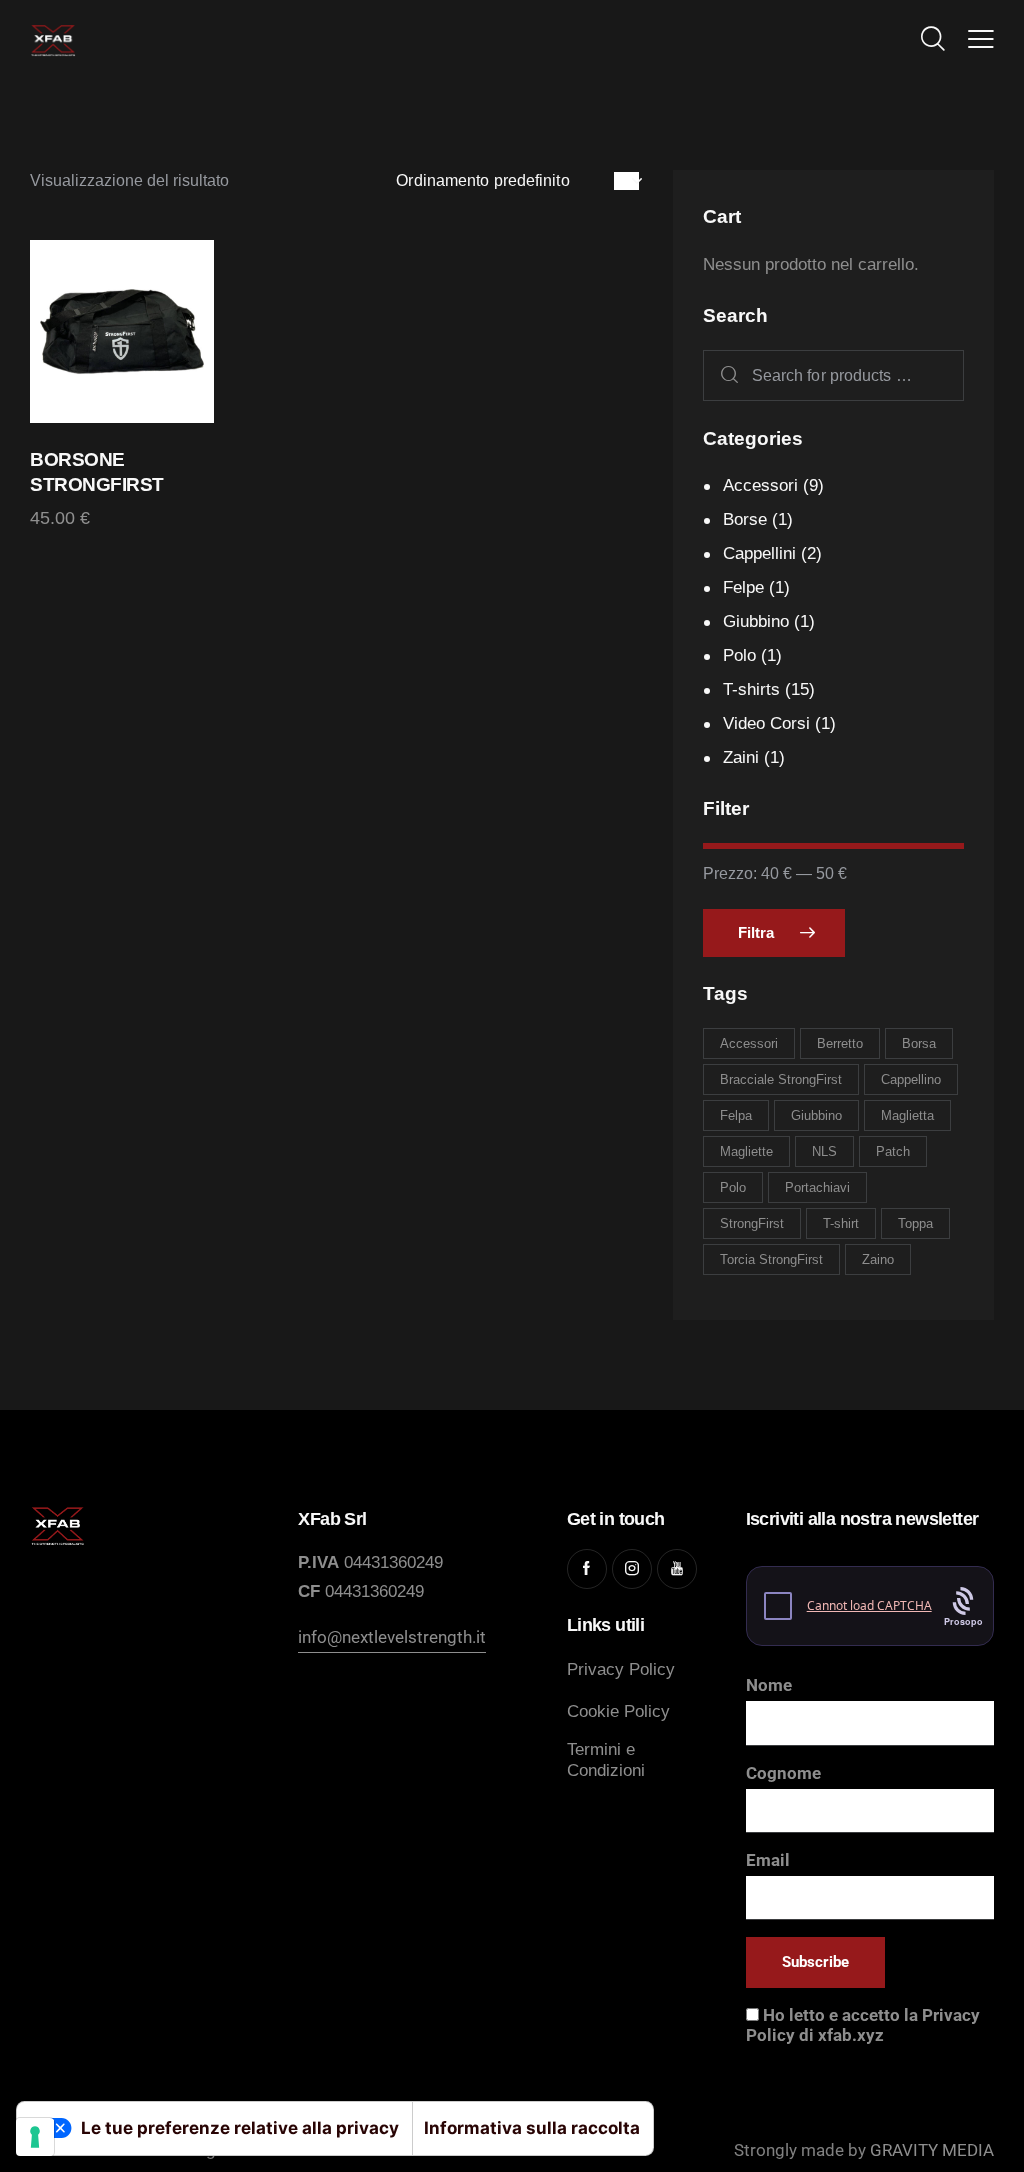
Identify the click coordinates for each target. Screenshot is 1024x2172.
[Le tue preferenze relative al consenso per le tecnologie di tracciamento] (35, 2137)
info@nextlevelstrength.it (392, 1637)
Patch (893, 1151)
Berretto (840, 1043)
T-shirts (751, 689)
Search (725, 375)
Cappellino (911, 1079)
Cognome (783, 1773)
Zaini (741, 757)
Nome (769, 1685)
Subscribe (815, 1962)
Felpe (743, 587)
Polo (739, 655)
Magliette (746, 1151)
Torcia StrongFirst (771, 1259)
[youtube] (677, 1569)
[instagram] (632, 1569)
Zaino (878, 1259)
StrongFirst (752, 1223)
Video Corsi (766, 723)
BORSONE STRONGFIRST (97, 472)
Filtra (756, 932)
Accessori (760, 485)
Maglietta (907, 1115)
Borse (745, 519)
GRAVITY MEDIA (930, 2150)
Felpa (736, 1115)
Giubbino (756, 621)
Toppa (915, 1223)
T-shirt (841, 1223)
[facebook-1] (587, 1569)
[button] (981, 39)
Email (768, 1860)
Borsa (919, 1043)
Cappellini (759, 553)
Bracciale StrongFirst (781, 1079)
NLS (824, 1151)
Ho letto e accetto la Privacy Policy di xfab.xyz (863, 2025)
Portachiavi (817, 1187)
